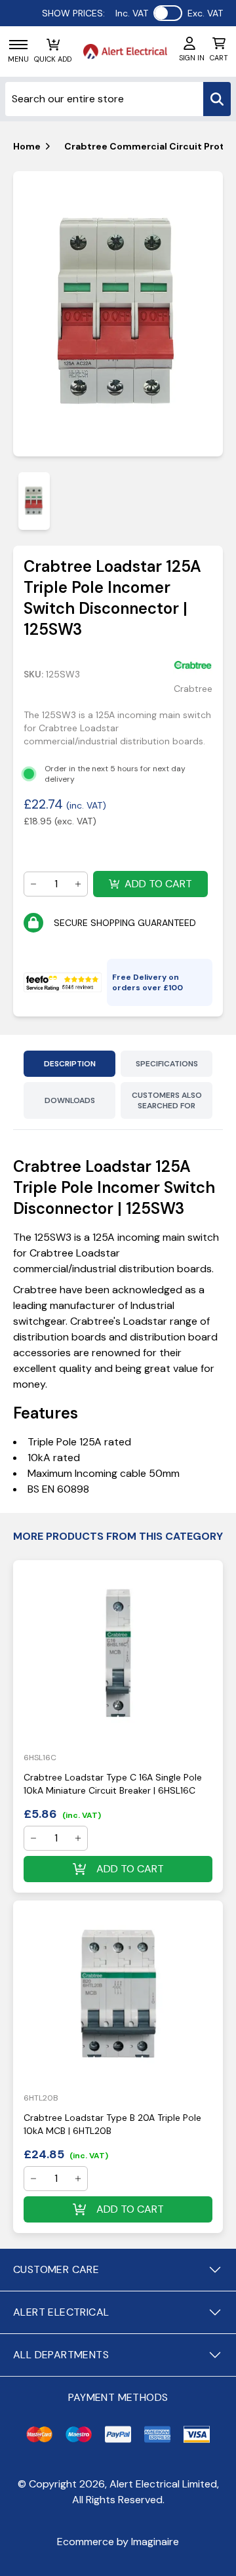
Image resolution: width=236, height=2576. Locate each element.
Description (70, 1064)
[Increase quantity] (78, 884)
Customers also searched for (167, 1100)
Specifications (167, 1064)
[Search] (217, 99)
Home (27, 146)
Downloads (70, 1100)
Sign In (192, 58)
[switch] (168, 13)
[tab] (34, 501)
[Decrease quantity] (33, 884)
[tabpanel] (118, 314)
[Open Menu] (18, 45)
